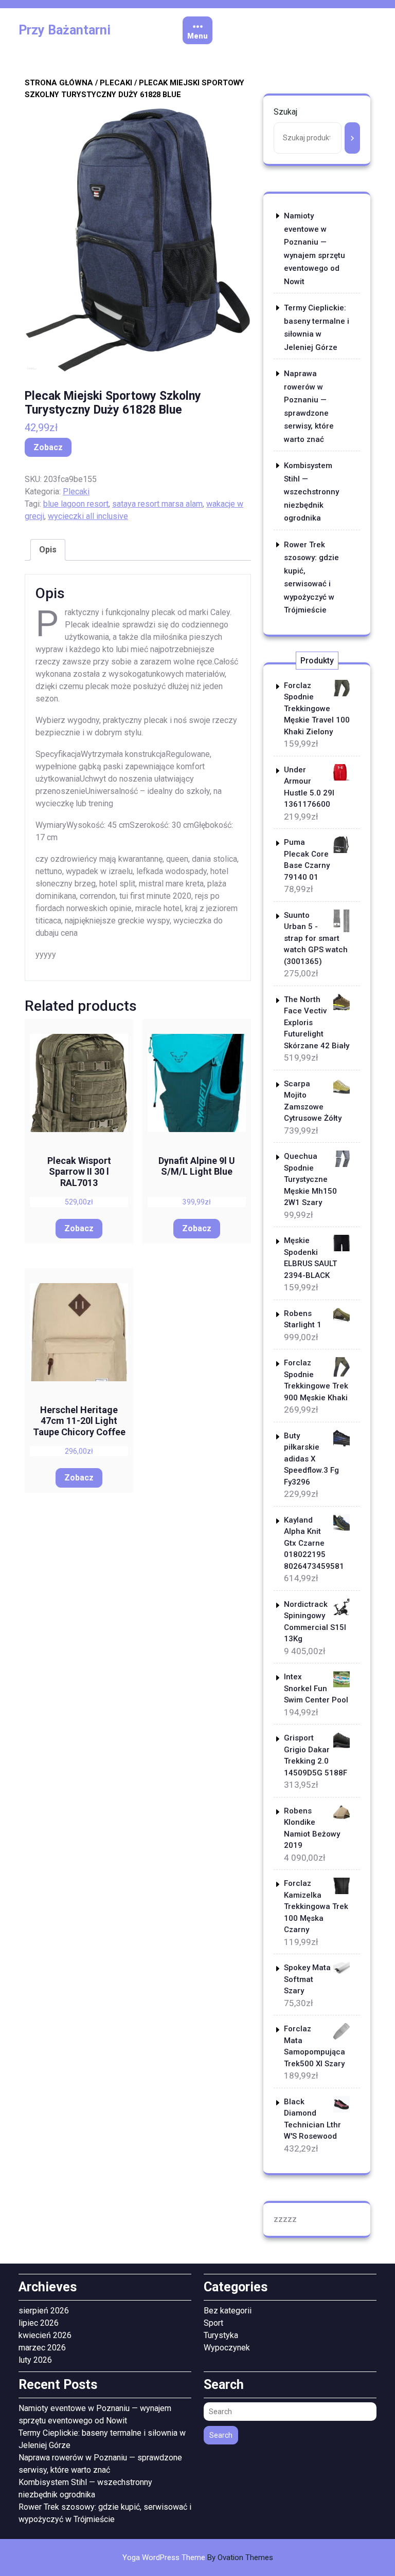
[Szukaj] (352, 138)
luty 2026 (35, 2360)
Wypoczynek (227, 2348)
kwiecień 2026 (45, 2335)
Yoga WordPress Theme (198, 2558)
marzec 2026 (42, 2348)
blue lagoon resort (76, 504)
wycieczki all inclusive (88, 516)
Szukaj (285, 112)
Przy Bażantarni (65, 30)
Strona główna (59, 83)
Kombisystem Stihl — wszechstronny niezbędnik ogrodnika (311, 492)
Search (221, 2435)
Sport (213, 2323)
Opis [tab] (48, 550)
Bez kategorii (228, 2311)
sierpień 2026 (44, 2311)
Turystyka (221, 2335)
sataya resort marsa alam (157, 504)
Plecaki (116, 83)
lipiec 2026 (39, 2323)
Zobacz (48, 447)
